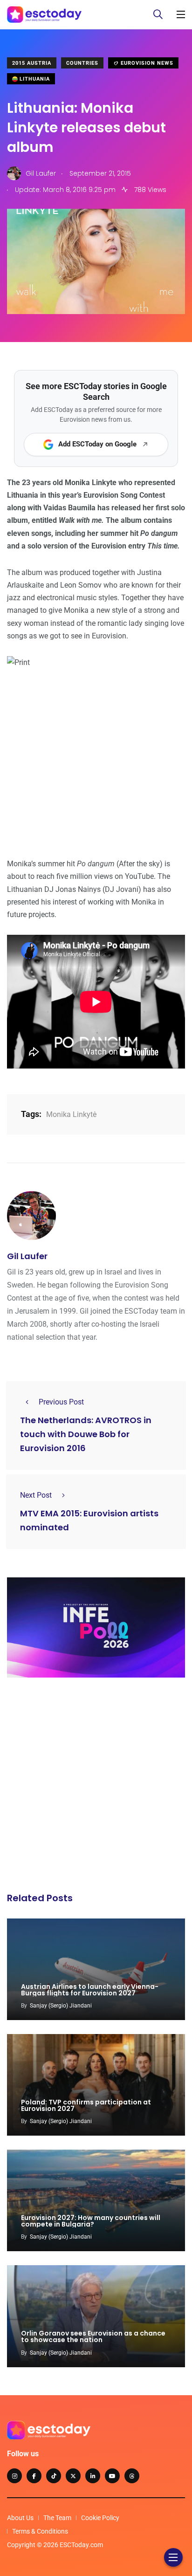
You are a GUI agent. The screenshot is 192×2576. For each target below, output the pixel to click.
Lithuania (34, 79)
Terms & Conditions (40, 2531)
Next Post (36, 1495)
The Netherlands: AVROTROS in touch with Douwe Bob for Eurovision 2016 (86, 1435)
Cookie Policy (100, 2518)
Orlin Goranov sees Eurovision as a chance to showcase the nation (93, 2337)
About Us (20, 2518)
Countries (82, 63)
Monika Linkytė (71, 1114)
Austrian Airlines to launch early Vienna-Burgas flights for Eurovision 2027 (90, 1990)
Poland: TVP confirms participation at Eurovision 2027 (86, 2105)
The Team (57, 2518)
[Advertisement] (96, 1788)
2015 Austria (32, 63)
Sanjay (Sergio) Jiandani (61, 2006)
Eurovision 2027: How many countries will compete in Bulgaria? (91, 2221)
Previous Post (61, 1402)
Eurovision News (146, 63)
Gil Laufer (27, 1256)
